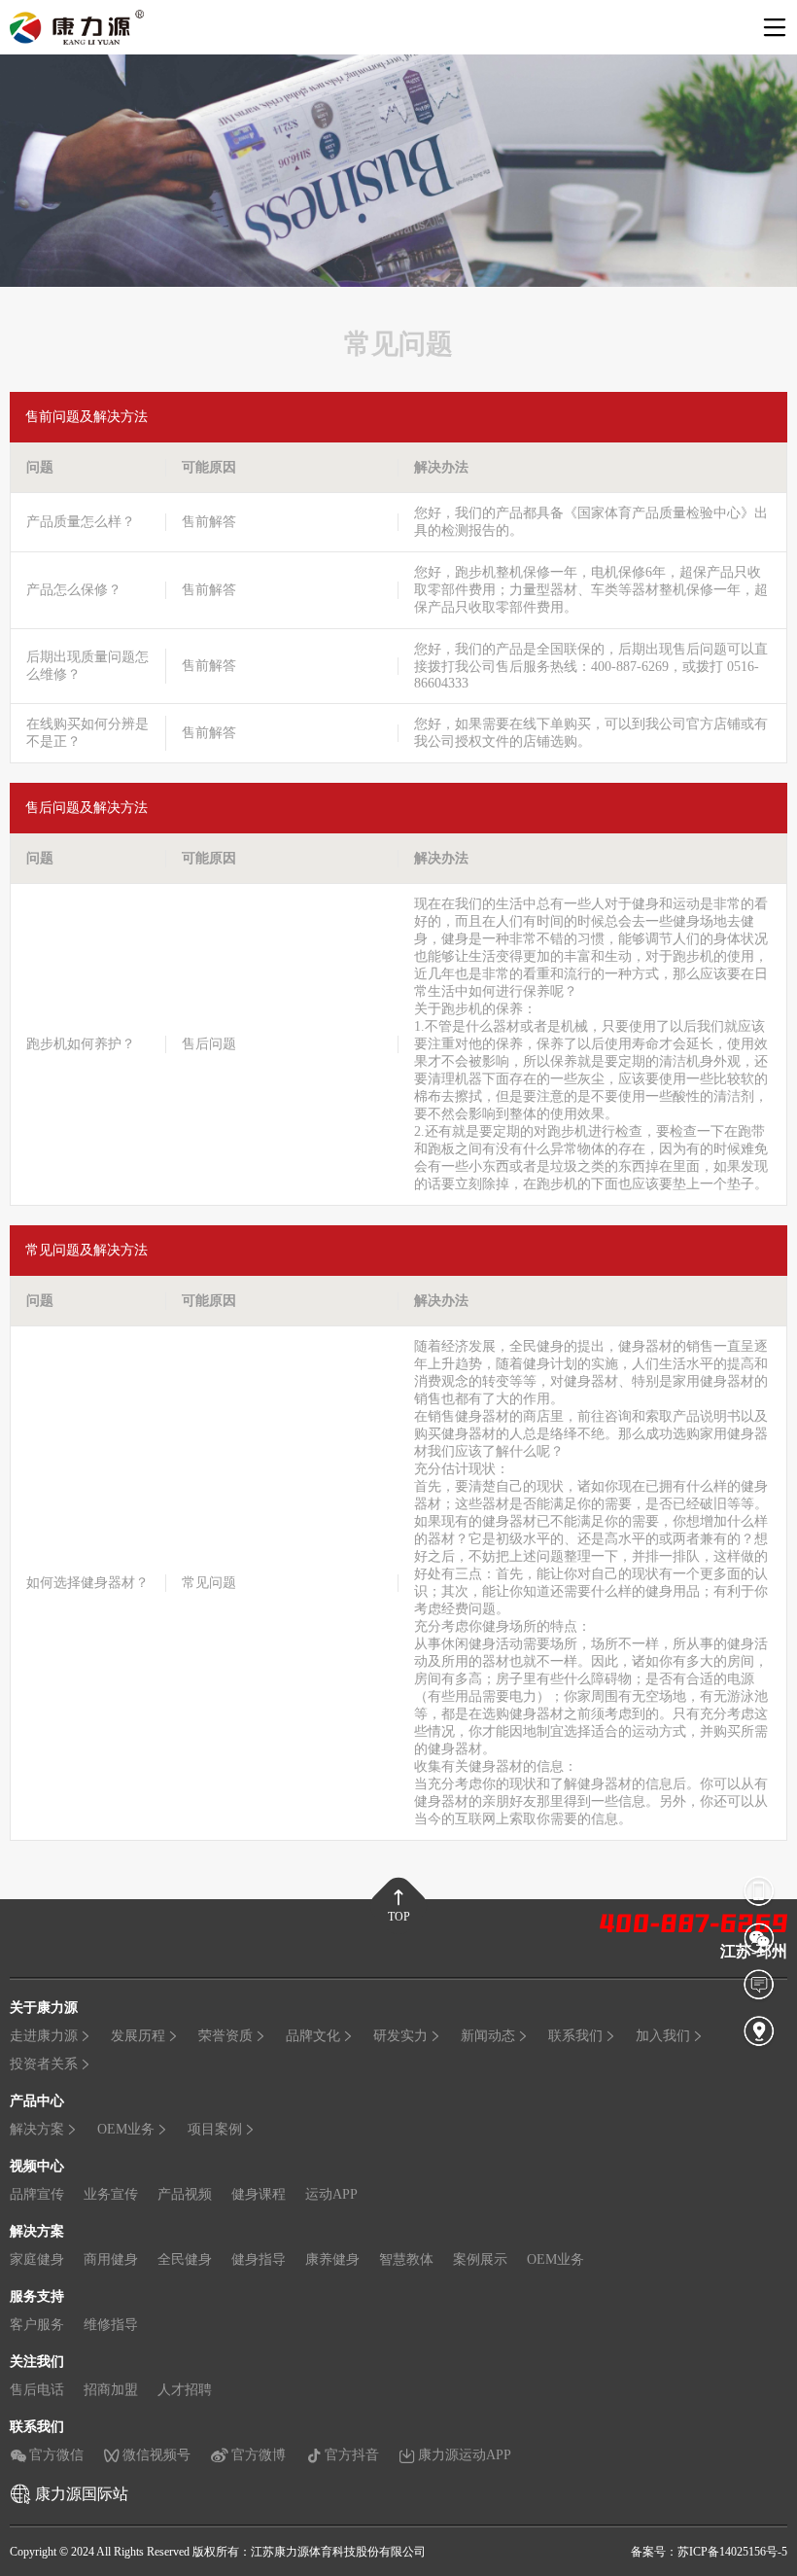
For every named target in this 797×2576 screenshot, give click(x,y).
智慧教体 (406, 2259)
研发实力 (400, 2036)
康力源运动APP (465, 2455)
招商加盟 (111, 2390)
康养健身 (332, 2259)
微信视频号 (156, 2455)
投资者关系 (44, 2064)
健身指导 (259, 2259)
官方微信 (56, 2455)
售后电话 (37, 2390)
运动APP (331, 2194)
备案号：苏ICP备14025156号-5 (709, 2552)
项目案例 (215, 2129)
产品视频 (185, 2194)
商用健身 (111, 2259)
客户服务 (37, 2325)
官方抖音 (352, 2455)
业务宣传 (111, 2194)
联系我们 (575, 2036)
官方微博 (259, 2455)
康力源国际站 (82, 2494)
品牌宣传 (37, 2194)
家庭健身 (37, 2259)
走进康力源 (44, 2036)
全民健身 (185, 2259)
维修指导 (111, 2325)
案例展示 (480, 2259)
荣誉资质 (225, 2036)
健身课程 (259, 2194)
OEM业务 (126, 2129)
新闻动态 (488, 2036)
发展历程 (138, 2036)
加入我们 (663, 2036)
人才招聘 (185, 2390)
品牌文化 (313, 2036)
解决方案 (37, 2129)
